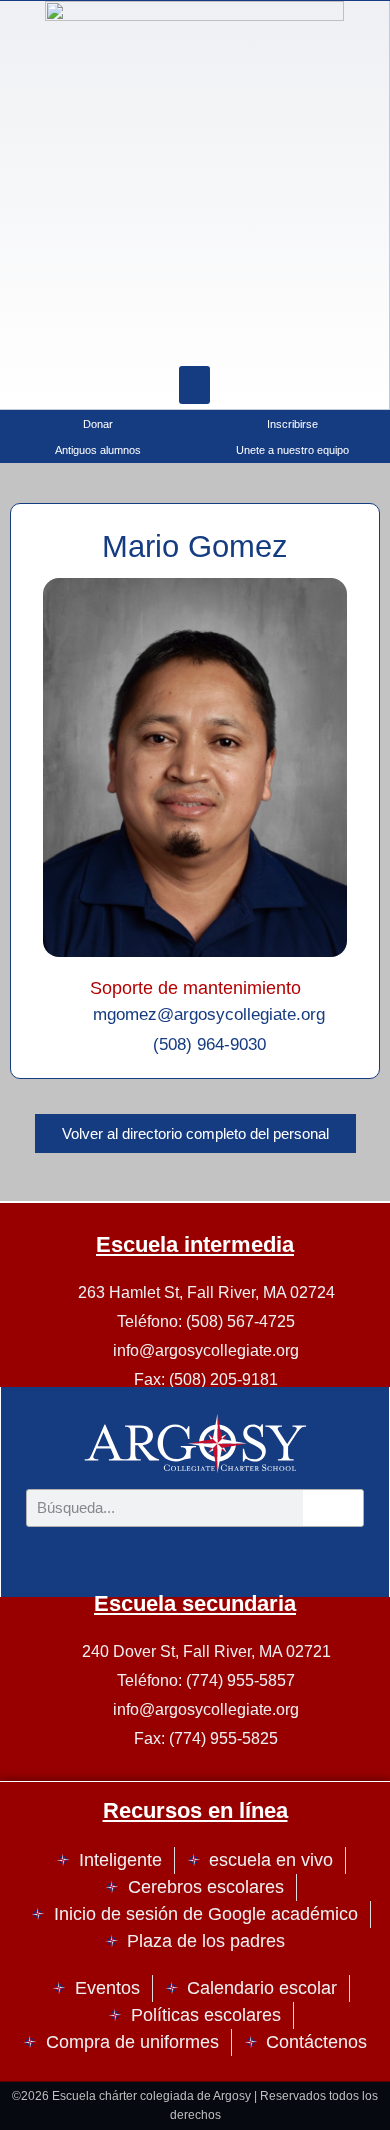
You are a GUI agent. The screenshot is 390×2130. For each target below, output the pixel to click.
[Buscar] (333, 1508)
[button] (195, 385)
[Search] (245, 336)
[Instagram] (145, 336)
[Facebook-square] (195, 336)
